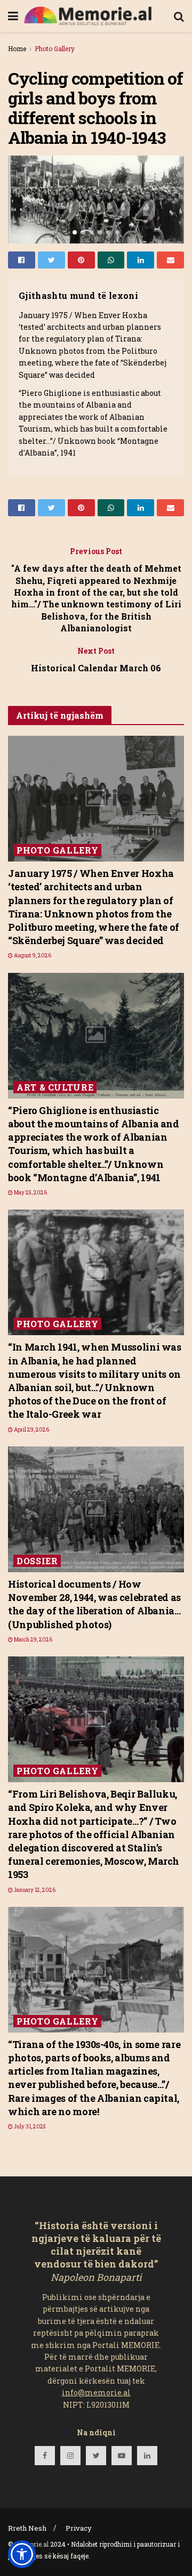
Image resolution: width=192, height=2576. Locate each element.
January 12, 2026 (34, 1890)
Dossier (37, 1561)
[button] (22, 2554)
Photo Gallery (55, 48)
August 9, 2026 (32, 956)
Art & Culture (55, 1087)
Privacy (79, 2528)
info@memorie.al (96, 2392)
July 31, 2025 (29, 2127)
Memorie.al (31, 2544)
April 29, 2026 (31, 1430)
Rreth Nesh (27, 2528)
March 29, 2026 (33, 1640)
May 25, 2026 (30, 1193)
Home (17, 48)
